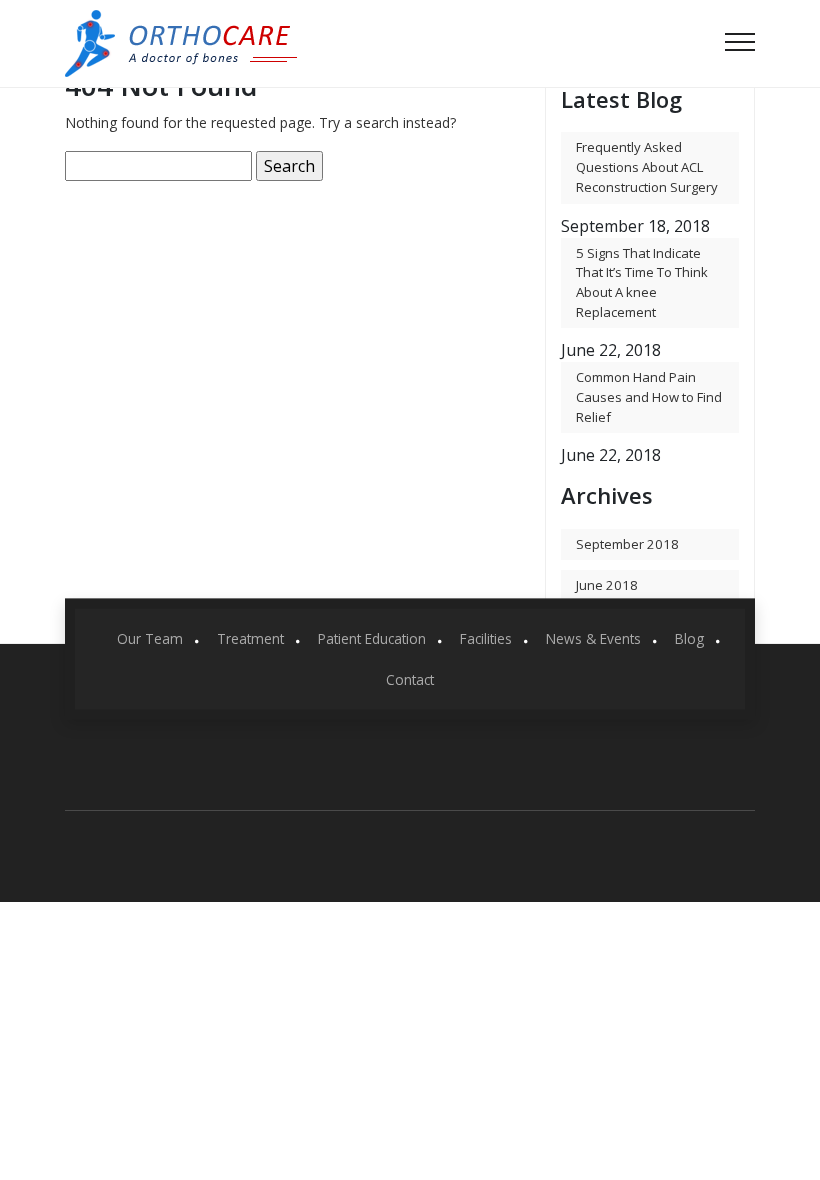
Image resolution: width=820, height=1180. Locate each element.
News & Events (593, 638)
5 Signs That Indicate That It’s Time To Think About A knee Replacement (642, 282)
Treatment (250, 638)
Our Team (150, 638)
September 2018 (627, 544)
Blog (689, 638)
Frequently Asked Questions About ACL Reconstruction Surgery (647, 166)
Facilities (486, 638)
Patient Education (372, 638)
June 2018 (607, 585)
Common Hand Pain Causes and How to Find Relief (649, 396)
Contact (410, 678)
